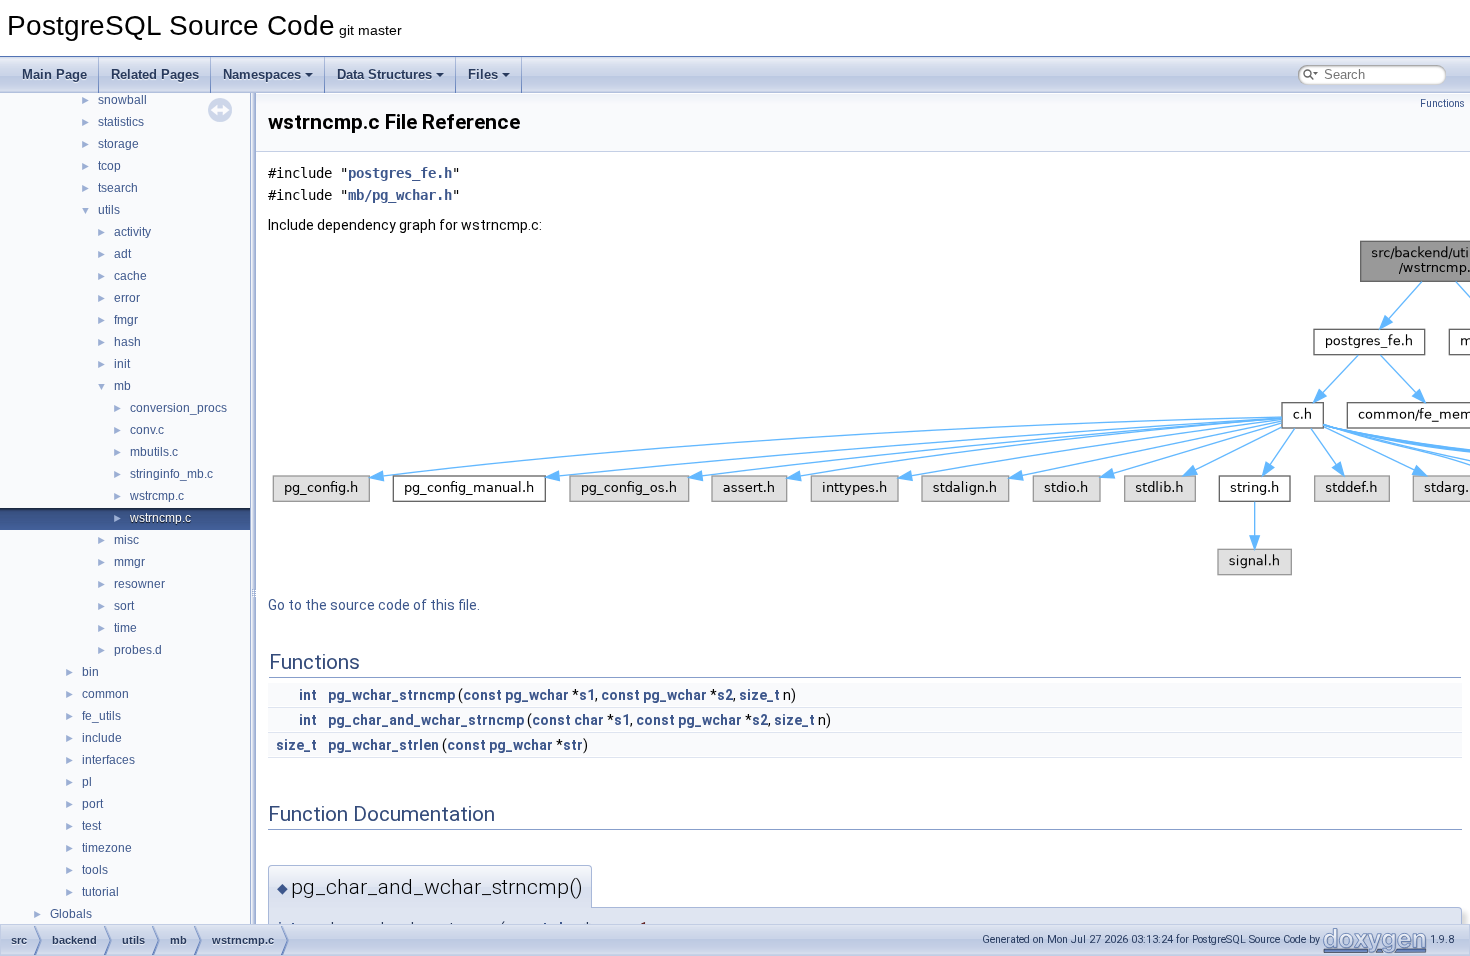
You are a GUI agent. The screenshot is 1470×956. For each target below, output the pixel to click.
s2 (725, 695)
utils (109, 210)
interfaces (108, 760)
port (92, 804)
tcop (109, 166)
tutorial (100, 892)
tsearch (118, 188)
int (308, 695)
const (482, 695)
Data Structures (384, 74)
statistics (121, 122)
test (91, 826)
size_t (759, 695)
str (573, 745)
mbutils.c (154, 452)
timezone (107, 848)
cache (130, 276)
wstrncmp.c (160, 518)
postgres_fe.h (400, 173)
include (102, 738)
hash (127, 342)
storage (118, 144)
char (589, 720)
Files (483, 74)
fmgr (126, 320)
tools (95, 870)
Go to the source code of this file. (374, 605)
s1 (587, 695)
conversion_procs (178, 408)
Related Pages (155, 74)
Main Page (54, 74)
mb (122, 386)
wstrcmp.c (157, 496)
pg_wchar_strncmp (391, 695)
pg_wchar (537, 695)
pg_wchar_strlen (383, 745)
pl (87, 782)
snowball (122, 100)
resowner (139, 584)
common (105, 694)
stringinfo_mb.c (171, 474)
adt (122, 254)
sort (124, 606)
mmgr (129, 562)
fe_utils (101, 716)
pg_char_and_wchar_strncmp (426, 720)
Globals (71, 914)
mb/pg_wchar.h (400, 195)
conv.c (147, 430)
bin (90, 672)
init (122, 364)
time (125, 628)
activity (132, 232)
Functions (1442, 103)
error (127, 298)
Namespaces (262, 74)
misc (126, 540)
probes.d (138, 650)
